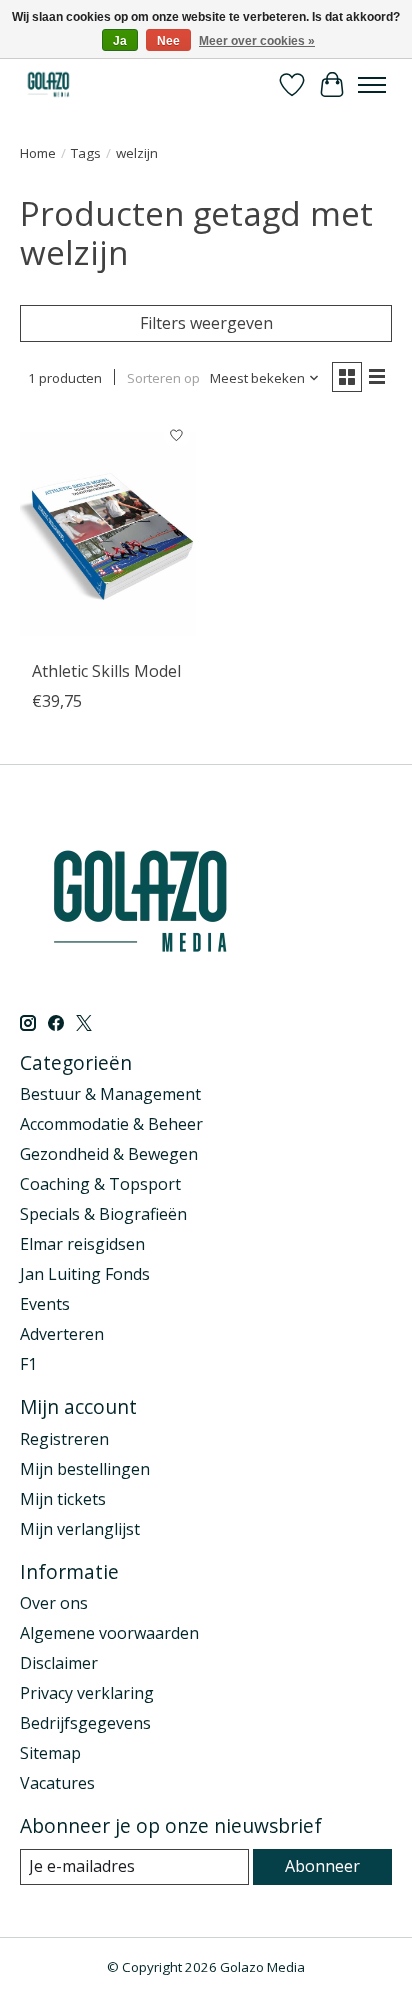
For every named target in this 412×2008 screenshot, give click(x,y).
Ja (120, 41)
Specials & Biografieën (103, 1214)
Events (45, 1304)
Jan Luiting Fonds (85, 1274)
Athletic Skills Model (106, 671)
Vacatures (57, 1783)
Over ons (54, 1603)
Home (38, 153)
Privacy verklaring (87, 1693)
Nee (168, 41)
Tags (86, 153)
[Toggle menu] (372, 85)
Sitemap (50, 1753)
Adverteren (62, 1334)
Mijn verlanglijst (80, 1529)
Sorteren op (163, 378)
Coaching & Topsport (100, 1184)
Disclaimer (59, 1663)
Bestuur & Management (110, 1094)
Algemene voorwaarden (109, 1633)
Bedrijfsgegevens (85, 1723)
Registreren (64, 1439)
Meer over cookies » (257, 41)
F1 (28, 1364)
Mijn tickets (63, 1499)
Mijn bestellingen (85, 1469)
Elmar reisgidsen (82, 1244)
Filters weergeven (206, 323)
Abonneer (322, 1866)
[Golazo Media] (49, 84)
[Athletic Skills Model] (108, 533)
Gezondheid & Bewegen (109, 1154)
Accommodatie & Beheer (111, 1124)
